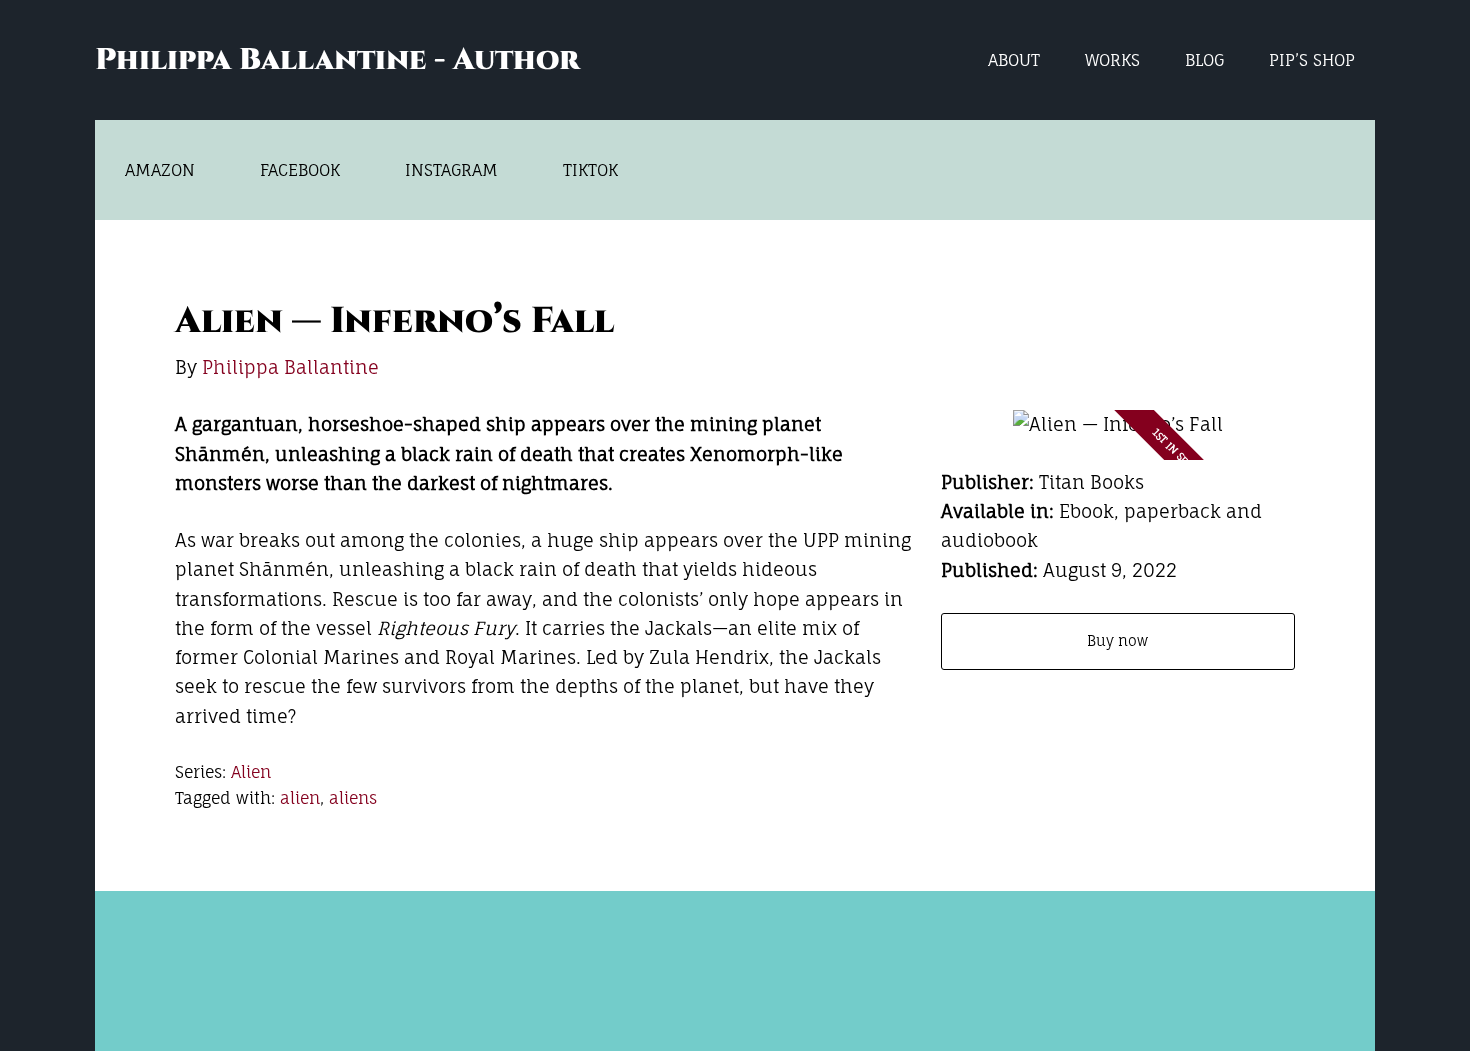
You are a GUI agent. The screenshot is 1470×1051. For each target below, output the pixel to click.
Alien (251, 772)
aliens (353, 798)
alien (300, 798)
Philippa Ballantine (290, 367)
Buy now (1117, 640)
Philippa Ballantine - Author (337, 60)
